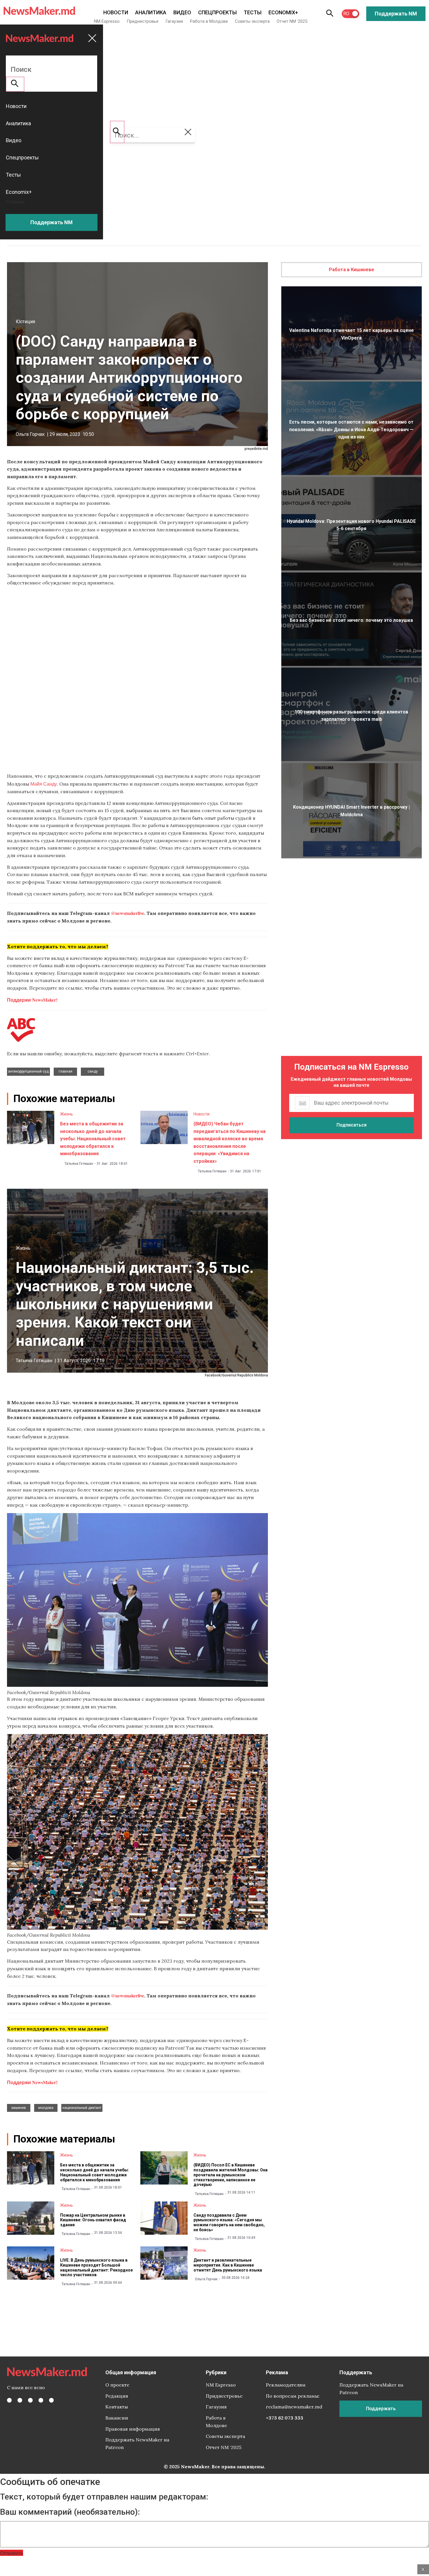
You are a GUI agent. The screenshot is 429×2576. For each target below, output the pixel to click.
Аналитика (151, 12)
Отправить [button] (12, 2553)
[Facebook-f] (9, 2400)
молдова (46, 2108)
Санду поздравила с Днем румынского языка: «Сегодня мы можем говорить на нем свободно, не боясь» (229, 2222)
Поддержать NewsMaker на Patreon (137, 2443)
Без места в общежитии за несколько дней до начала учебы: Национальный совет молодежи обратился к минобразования (93, 1139)
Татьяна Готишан (79, 1164)
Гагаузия (174, 21)
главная (66, 1071)
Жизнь (67, 1114)
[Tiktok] (41, 2400)
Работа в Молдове (209, 21)
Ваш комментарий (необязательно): (70, 2512)
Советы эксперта (252, 21)
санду (93, 1071)
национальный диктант (82, 2108)
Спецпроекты (217, 12)
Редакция (117, 2396)
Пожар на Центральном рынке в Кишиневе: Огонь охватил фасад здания (93, 2220)
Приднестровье (143, 21)
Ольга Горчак (30, 434)
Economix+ (283, 12)
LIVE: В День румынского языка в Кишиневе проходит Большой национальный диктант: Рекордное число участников (96, 2267)
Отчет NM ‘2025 (292, 21)
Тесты (253, 12)
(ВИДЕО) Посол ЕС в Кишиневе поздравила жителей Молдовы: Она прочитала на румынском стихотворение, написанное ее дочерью (231, 2175)
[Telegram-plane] (51, 2400)
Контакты (117, 2407)
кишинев (19, 2108)
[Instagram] (30, 2400)
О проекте (117, 2385)
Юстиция (25, 322)
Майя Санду (44, 784)
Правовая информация (133, 2429)
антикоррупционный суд (28, 1071)
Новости (116, 12)
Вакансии (117, 2418)
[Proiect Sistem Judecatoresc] (137, 678)
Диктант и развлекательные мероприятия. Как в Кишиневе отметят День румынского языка (228, 2265)
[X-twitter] (20, 2400)
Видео (182, 12)
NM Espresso (107, 21)
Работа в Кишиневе (352, 270)
